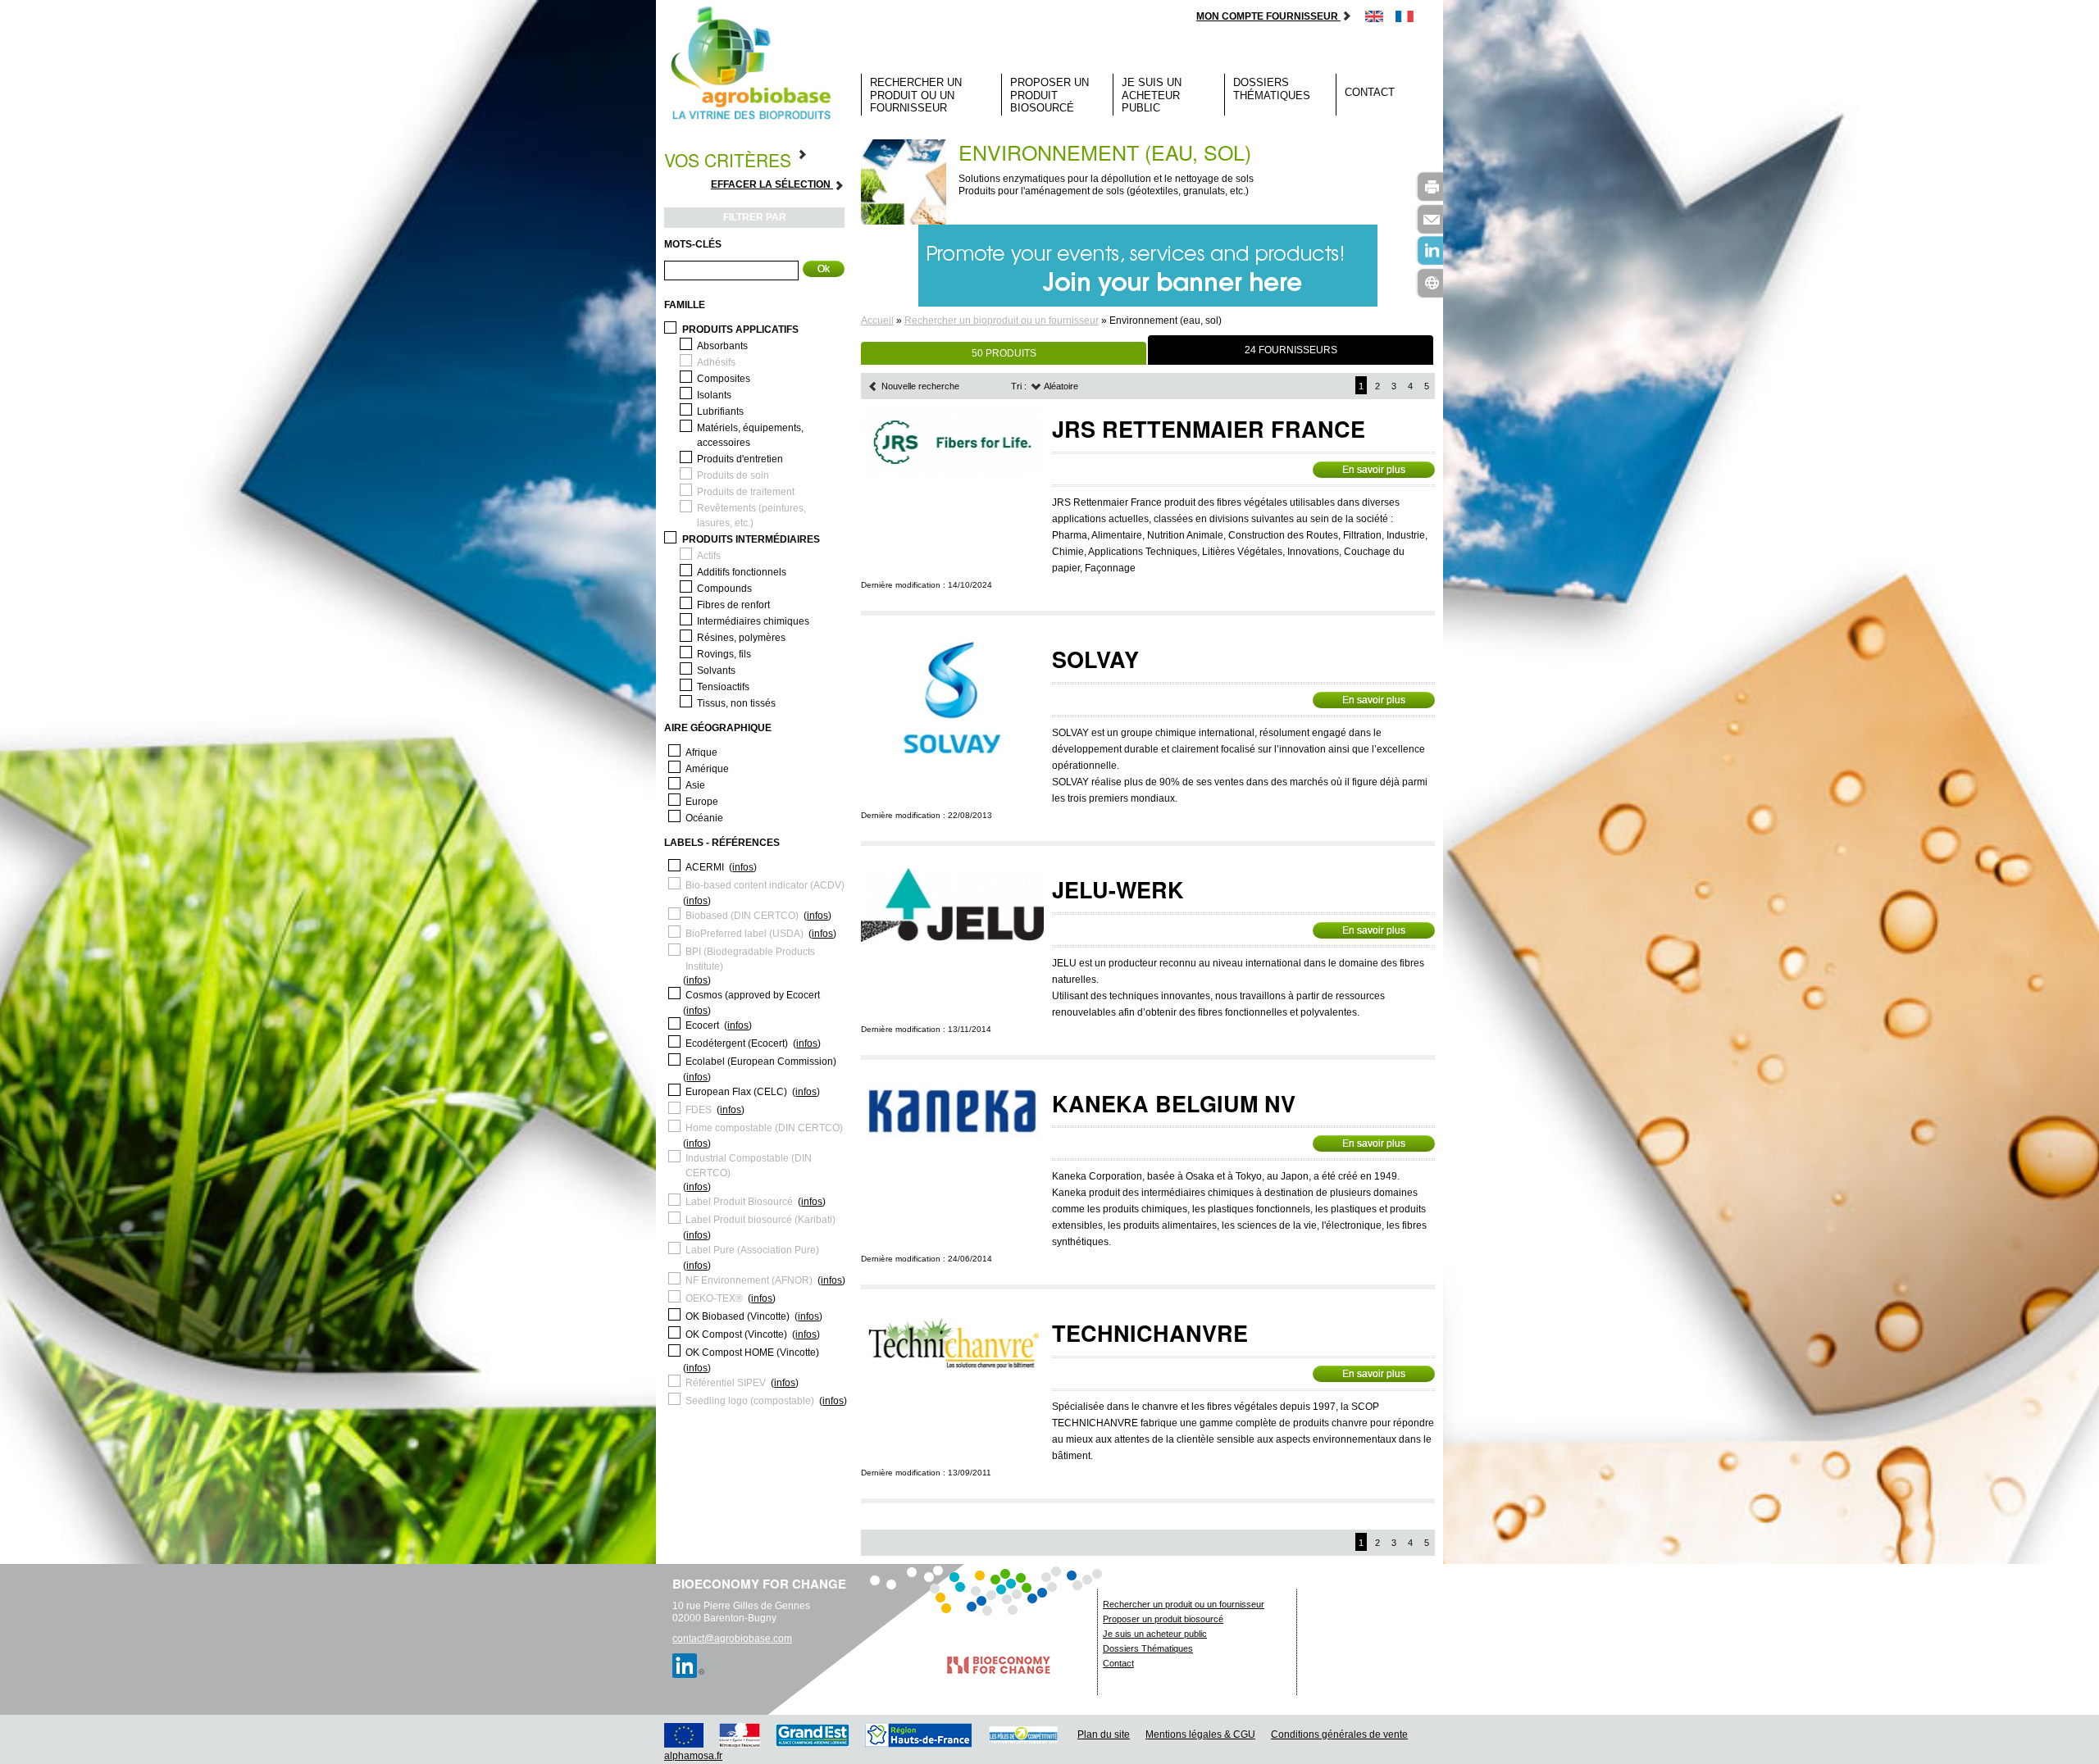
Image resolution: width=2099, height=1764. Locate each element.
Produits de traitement (746, 492)
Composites (724, 379)
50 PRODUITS (1004, 353)
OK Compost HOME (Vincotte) (752, 1353)
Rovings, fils (724, 654)
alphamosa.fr (693, 1756)
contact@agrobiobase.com (732, 1639)
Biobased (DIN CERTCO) (742, 916)
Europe (702, 802)
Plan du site (1104, 1734)
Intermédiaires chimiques (753, 621)
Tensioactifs (723, 687)
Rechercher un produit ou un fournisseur (916, 95)
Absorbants (722, 346)
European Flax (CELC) (736, 1092)
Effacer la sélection (772, 184)
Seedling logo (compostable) (750, 1401)
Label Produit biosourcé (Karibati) (760, 1220)
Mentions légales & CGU (1200, 1734)
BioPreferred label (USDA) (744, 934)
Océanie (704, 818)
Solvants (716, 671)
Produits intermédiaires (751, 539)
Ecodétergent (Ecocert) (737, 1043)
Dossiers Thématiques (1272, 89)
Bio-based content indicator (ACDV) (765, 885)
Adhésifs (716, 362)
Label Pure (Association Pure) (752, 1250)
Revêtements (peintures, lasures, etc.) (751, 516)
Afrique (701, 752)
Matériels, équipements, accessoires (750, 435)
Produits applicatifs (740, 330)
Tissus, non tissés (736, 703)
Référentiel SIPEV (726, 1383)
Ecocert (702, 1025)
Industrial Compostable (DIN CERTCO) (749, 1166)
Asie (695, 785)
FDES (699, 1110)
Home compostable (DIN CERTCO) (764, 1128)
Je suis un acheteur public (1152, 95)
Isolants (714, 395)
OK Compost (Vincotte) (736, 1334)
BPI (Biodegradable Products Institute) (750, 959)
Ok (824, 269)
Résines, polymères (741, 638)
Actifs (709, 556)
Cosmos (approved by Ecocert (753, 995)
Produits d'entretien (740, 459)
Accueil (877, 321)
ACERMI (705, 867)
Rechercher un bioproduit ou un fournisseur (1002, 321)
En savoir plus (1374, 470)
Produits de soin (733, 475)
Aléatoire (1060, 386)
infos (743, 867)
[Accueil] (754, 64)
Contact (1370, 92)
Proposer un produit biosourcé (1049, 95)
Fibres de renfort (733, 605)
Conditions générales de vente (1339, 1734)
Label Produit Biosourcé (739, 1202)
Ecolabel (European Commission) (761, 1062)
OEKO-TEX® (714, 1298)
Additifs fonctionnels (742, 572)
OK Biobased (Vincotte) (738, 1316)
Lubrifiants (720, 411)
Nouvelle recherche (919, 386)
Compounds (724, 589)
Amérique (707, 769)
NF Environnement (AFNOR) (749, 1280)
